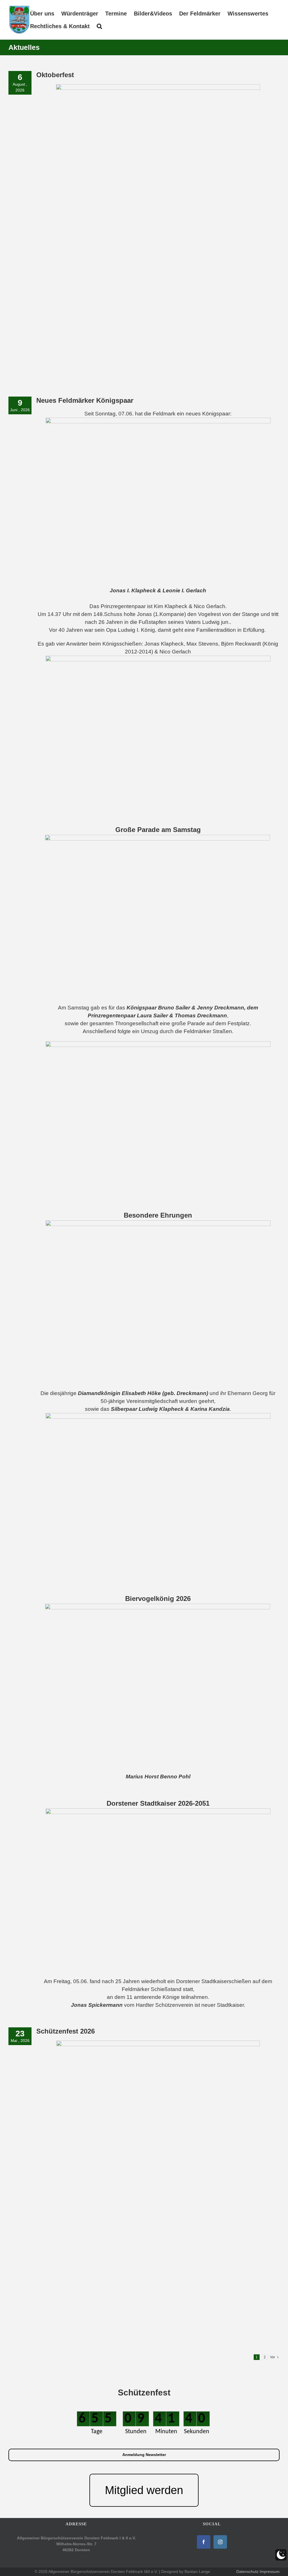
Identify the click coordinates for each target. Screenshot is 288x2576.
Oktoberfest (55, 75)
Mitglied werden (144, 2490)
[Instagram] (220, 2542)
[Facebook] (204, 2542)
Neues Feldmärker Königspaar (85, 400)
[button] (99, 26)
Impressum (270, 2571)
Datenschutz (247, 2571)
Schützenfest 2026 (66, 2031)
